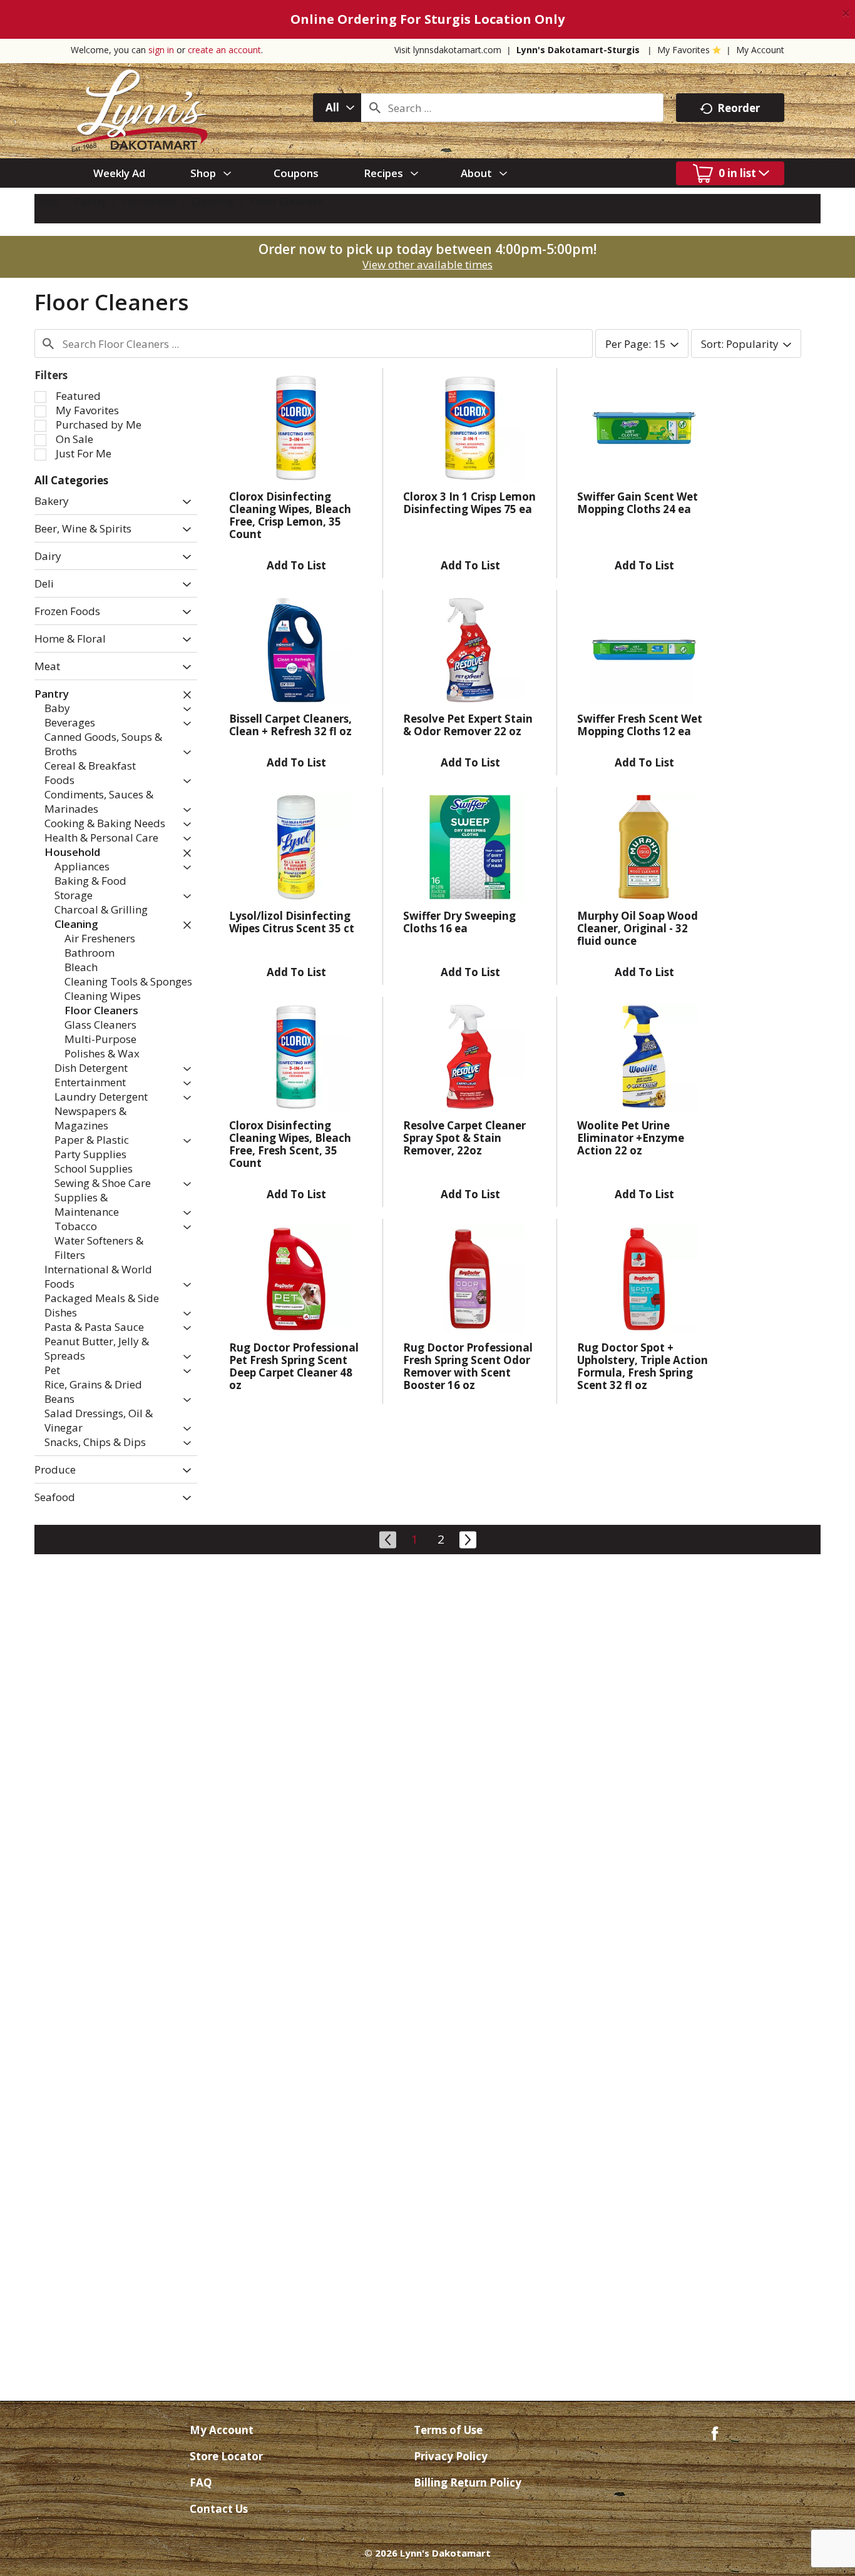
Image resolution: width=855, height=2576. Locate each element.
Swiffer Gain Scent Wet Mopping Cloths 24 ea (637, 503)
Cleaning (213, 201)
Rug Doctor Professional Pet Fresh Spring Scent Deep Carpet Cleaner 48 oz (294, 1366)
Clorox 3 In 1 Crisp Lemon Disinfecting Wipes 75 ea (469, 503)
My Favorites (683, 50)
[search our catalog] (375, 108)
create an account (224, 50)
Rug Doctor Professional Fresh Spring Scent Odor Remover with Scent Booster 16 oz (468, 1366)
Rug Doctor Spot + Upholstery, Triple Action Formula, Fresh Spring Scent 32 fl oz (643, 1366)
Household (149, 201)
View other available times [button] (427, 264)
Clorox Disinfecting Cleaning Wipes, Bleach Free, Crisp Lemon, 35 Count (290, 515)
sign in (161, 50)
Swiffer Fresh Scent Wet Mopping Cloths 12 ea (640, 725)
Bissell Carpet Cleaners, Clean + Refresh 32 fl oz (290, 725)
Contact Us (219, 2509)
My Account (760, 50)
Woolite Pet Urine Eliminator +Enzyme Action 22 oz (631, 1138)
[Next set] (467, 1538)
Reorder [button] (739, 108)
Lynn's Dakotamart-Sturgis (578, 50)
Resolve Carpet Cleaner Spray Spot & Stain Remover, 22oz (464, 1138)
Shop (47, 201)
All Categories (71, 480)
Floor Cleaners (287, 201)
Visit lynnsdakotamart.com (448, 50)
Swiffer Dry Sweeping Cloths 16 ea (459, 922)
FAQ (201, 2482)
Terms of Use (448, 2430)
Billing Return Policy (468, 2482)
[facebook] (715, 2432)
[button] (184, 502)
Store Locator (226, 2456)
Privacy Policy (451, 2456)
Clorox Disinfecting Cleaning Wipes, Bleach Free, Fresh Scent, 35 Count (290, 1144)
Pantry (91, 201)
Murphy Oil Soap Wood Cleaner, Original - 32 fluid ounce (637, 928)
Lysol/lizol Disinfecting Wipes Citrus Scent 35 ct (292, 922)
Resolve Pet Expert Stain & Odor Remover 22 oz (468, 725)
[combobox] (337, 108)
